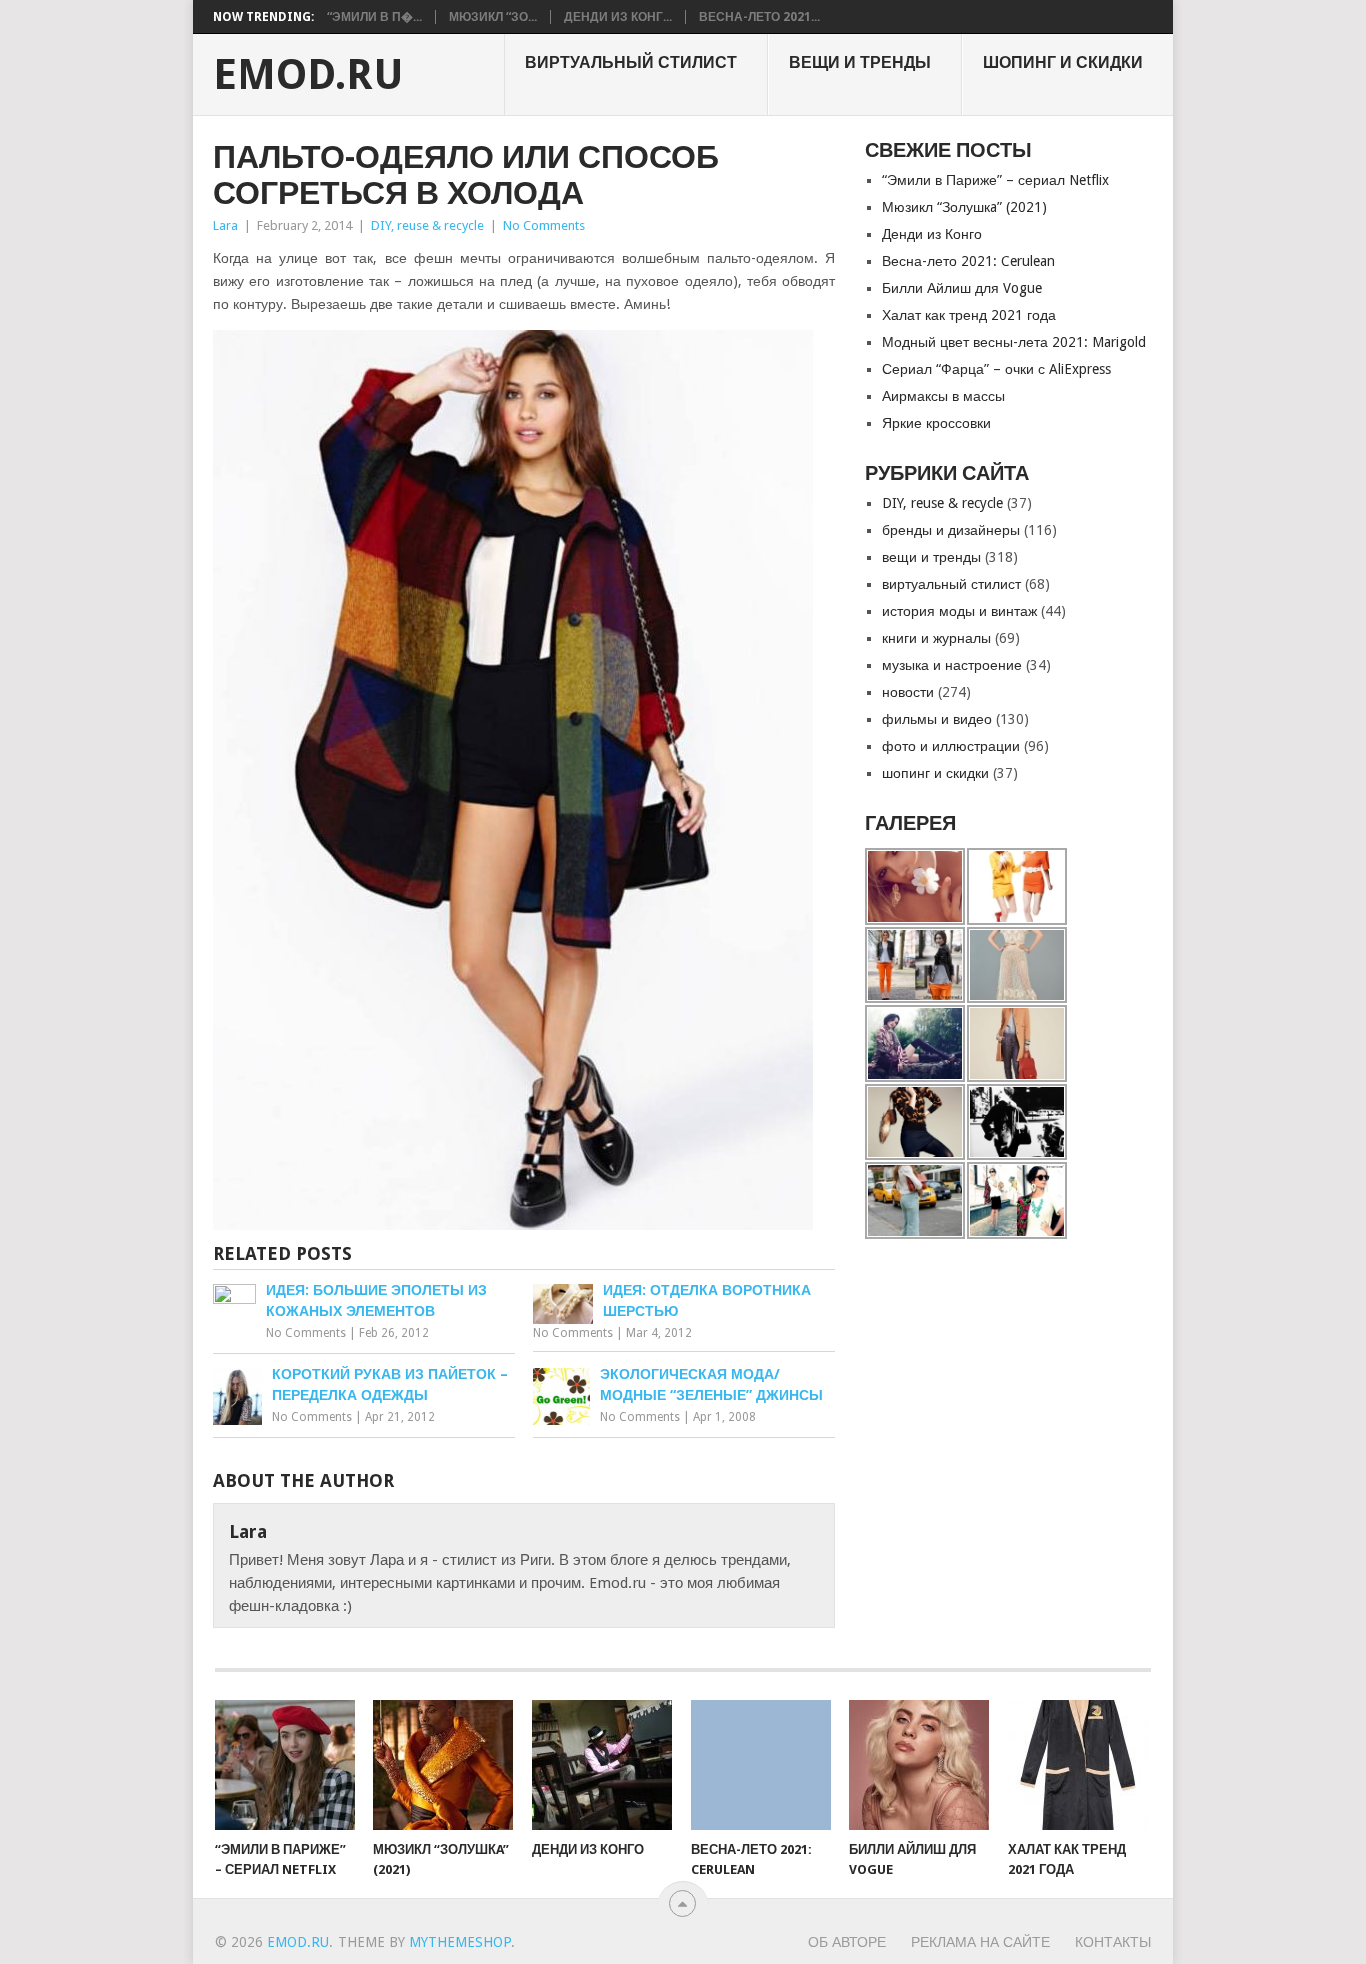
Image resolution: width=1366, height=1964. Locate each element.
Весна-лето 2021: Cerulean (968, 261)
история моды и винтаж (959, 611)
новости (908, 692)
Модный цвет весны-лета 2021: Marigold (1014, 342)
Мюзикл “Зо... (493, 17)
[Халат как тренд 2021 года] (1078, 1765)
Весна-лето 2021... (759, 17)
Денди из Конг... (618, 17)
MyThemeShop (460, 1942)
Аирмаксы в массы (943, 396)
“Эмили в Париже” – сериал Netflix (995, 180)
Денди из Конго (932, 234)
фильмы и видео (937, 719)
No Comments (544, 225)
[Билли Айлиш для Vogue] (919, 1765)
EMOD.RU (308, 75)
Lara (225, 225)
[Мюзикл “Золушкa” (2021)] (443, 1765)
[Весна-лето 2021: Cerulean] (761, 1765)
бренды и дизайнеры (951, 530)
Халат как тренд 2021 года (969, 315)
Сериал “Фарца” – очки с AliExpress (996, 369)
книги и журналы (936, 638)
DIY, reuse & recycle (427, 225)
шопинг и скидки (1063, 62)
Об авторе (847, 1942)
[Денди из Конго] (602, 1765)
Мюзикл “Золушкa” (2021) (964, 207)
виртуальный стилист (631, 62)
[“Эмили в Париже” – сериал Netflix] (285, 1765)
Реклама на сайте (980, 1942)
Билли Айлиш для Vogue (962, 288)
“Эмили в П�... (374, 17)
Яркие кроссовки (936, 423)
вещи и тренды (860, 62)
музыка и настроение (952, 665)
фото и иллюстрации (951, 746)
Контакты (1113, 1942)
